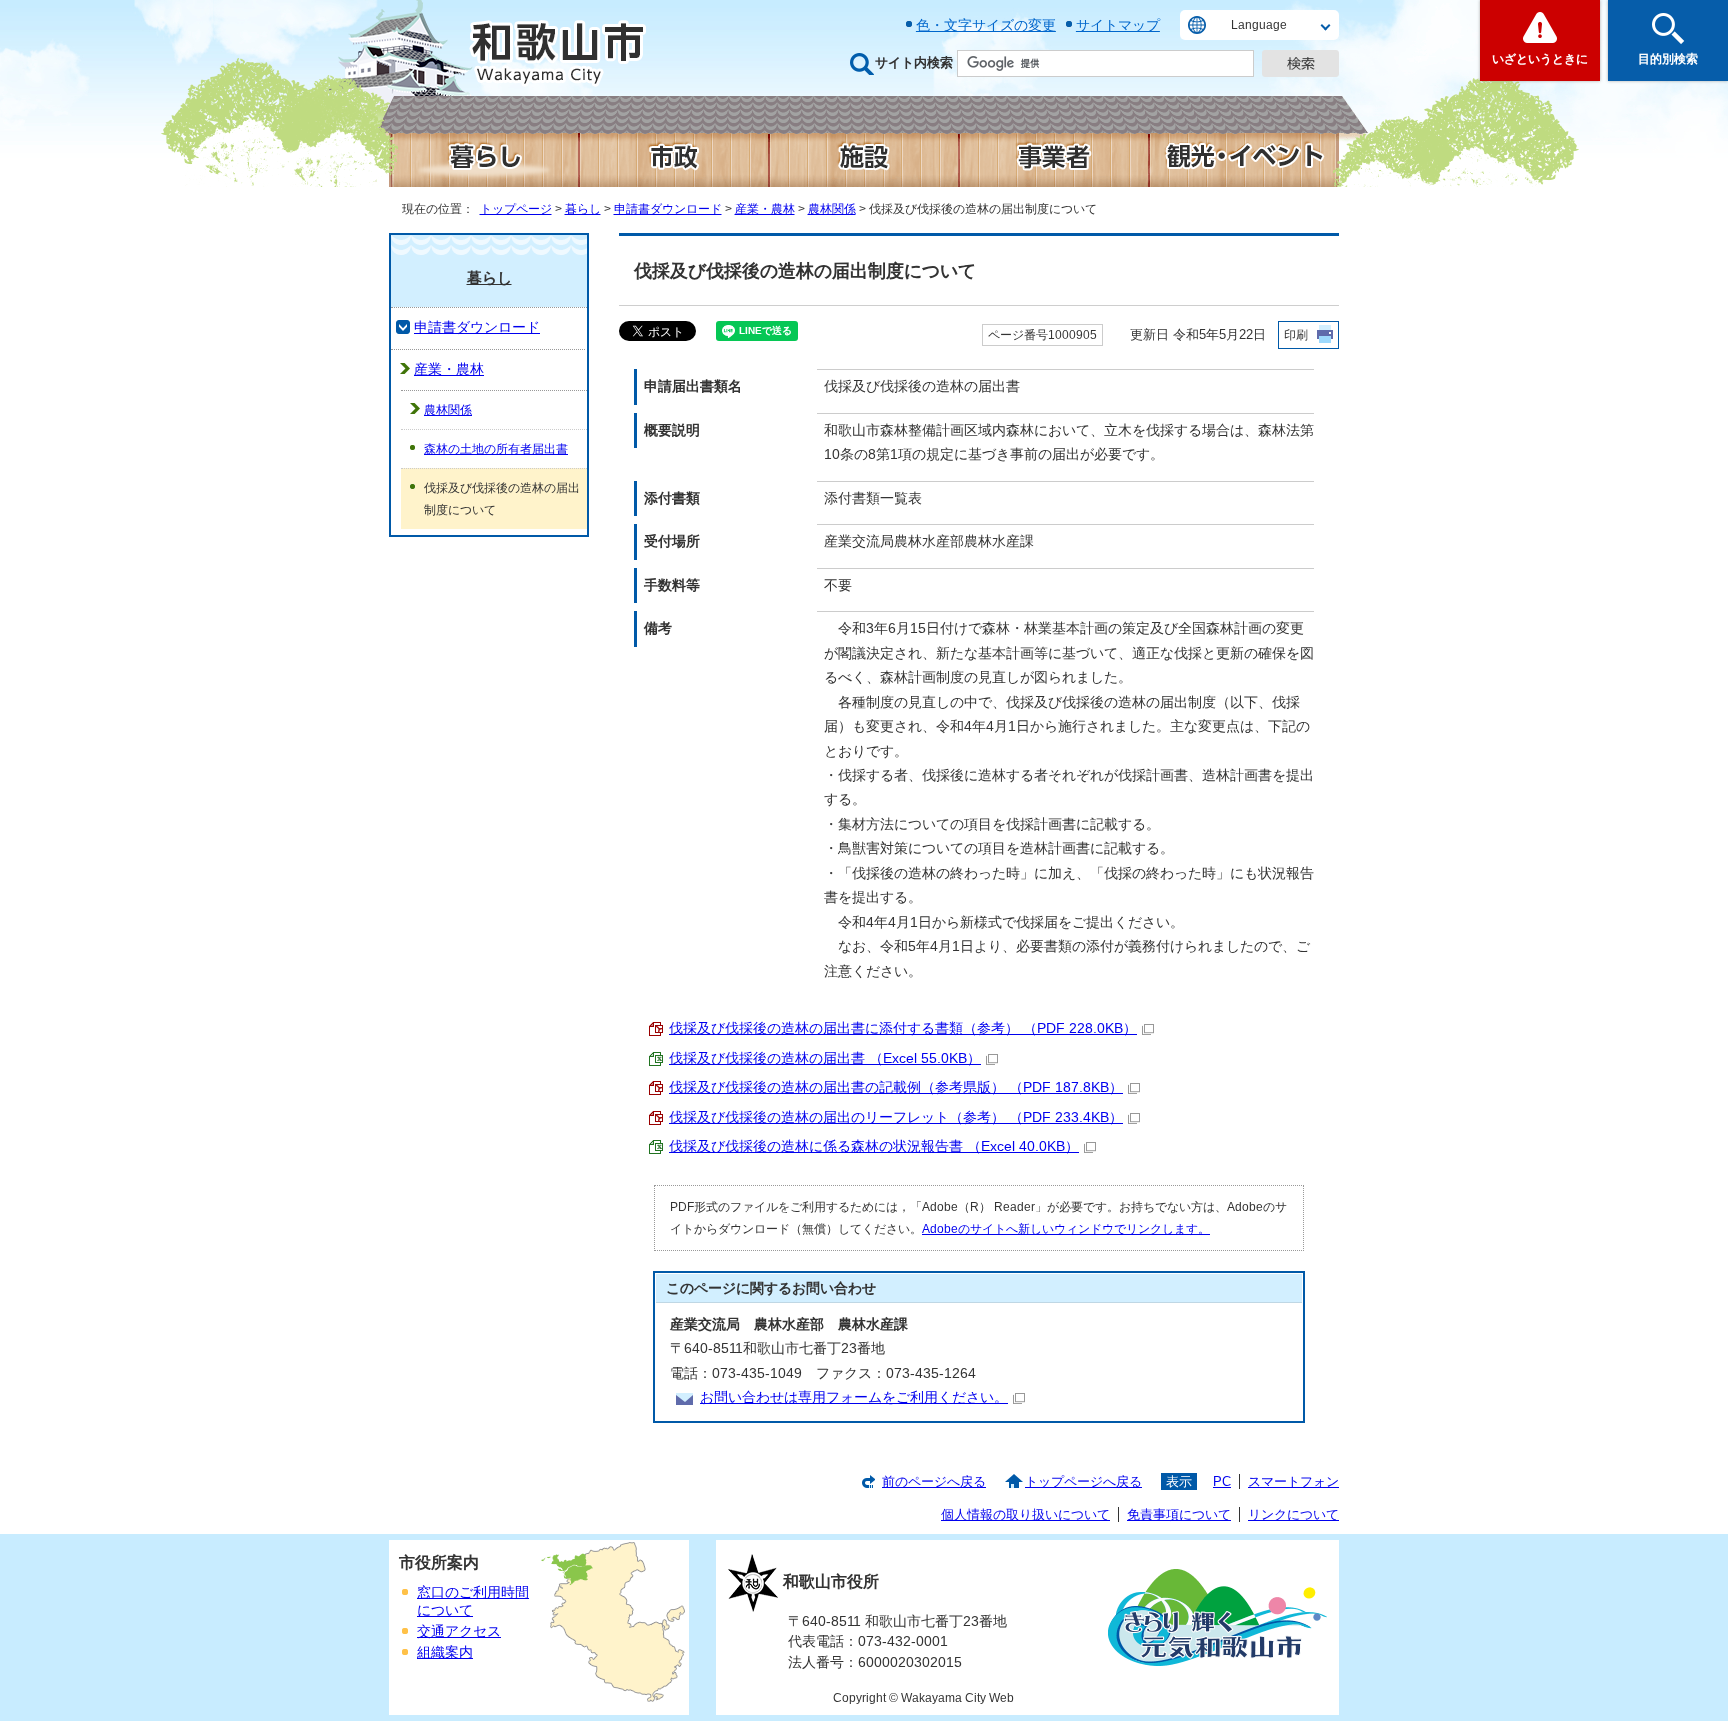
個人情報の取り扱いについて (1025, 1514)
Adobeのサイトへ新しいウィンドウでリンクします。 (1066, 1229)
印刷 (1296, 335)
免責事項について (1179, 1514)
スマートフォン (1293, 1481)
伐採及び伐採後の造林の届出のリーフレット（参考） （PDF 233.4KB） (896, 1117)
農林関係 (832, 209)
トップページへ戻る (1083, 1481)
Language (1259, 25)
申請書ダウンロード (668, 209)
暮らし (583, 209)
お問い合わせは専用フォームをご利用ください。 (854, 1397)
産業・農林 (765, 209)
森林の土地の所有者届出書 (496, 449)
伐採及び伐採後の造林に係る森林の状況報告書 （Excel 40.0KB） (874, 1146)
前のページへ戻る (934, 1481)
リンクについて (1293, 1514)
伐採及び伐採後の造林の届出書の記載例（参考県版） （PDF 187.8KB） (896, 1087)
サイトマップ (1118, 25)
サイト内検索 (914, 62)
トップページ (516, 209)
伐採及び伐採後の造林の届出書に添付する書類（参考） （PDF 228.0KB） (903, 1028)
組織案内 (445, 1652)
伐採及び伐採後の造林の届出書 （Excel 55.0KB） (825, 1058)
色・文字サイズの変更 (986, 25)
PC (1222, 1481)
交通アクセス (459, 1631)
